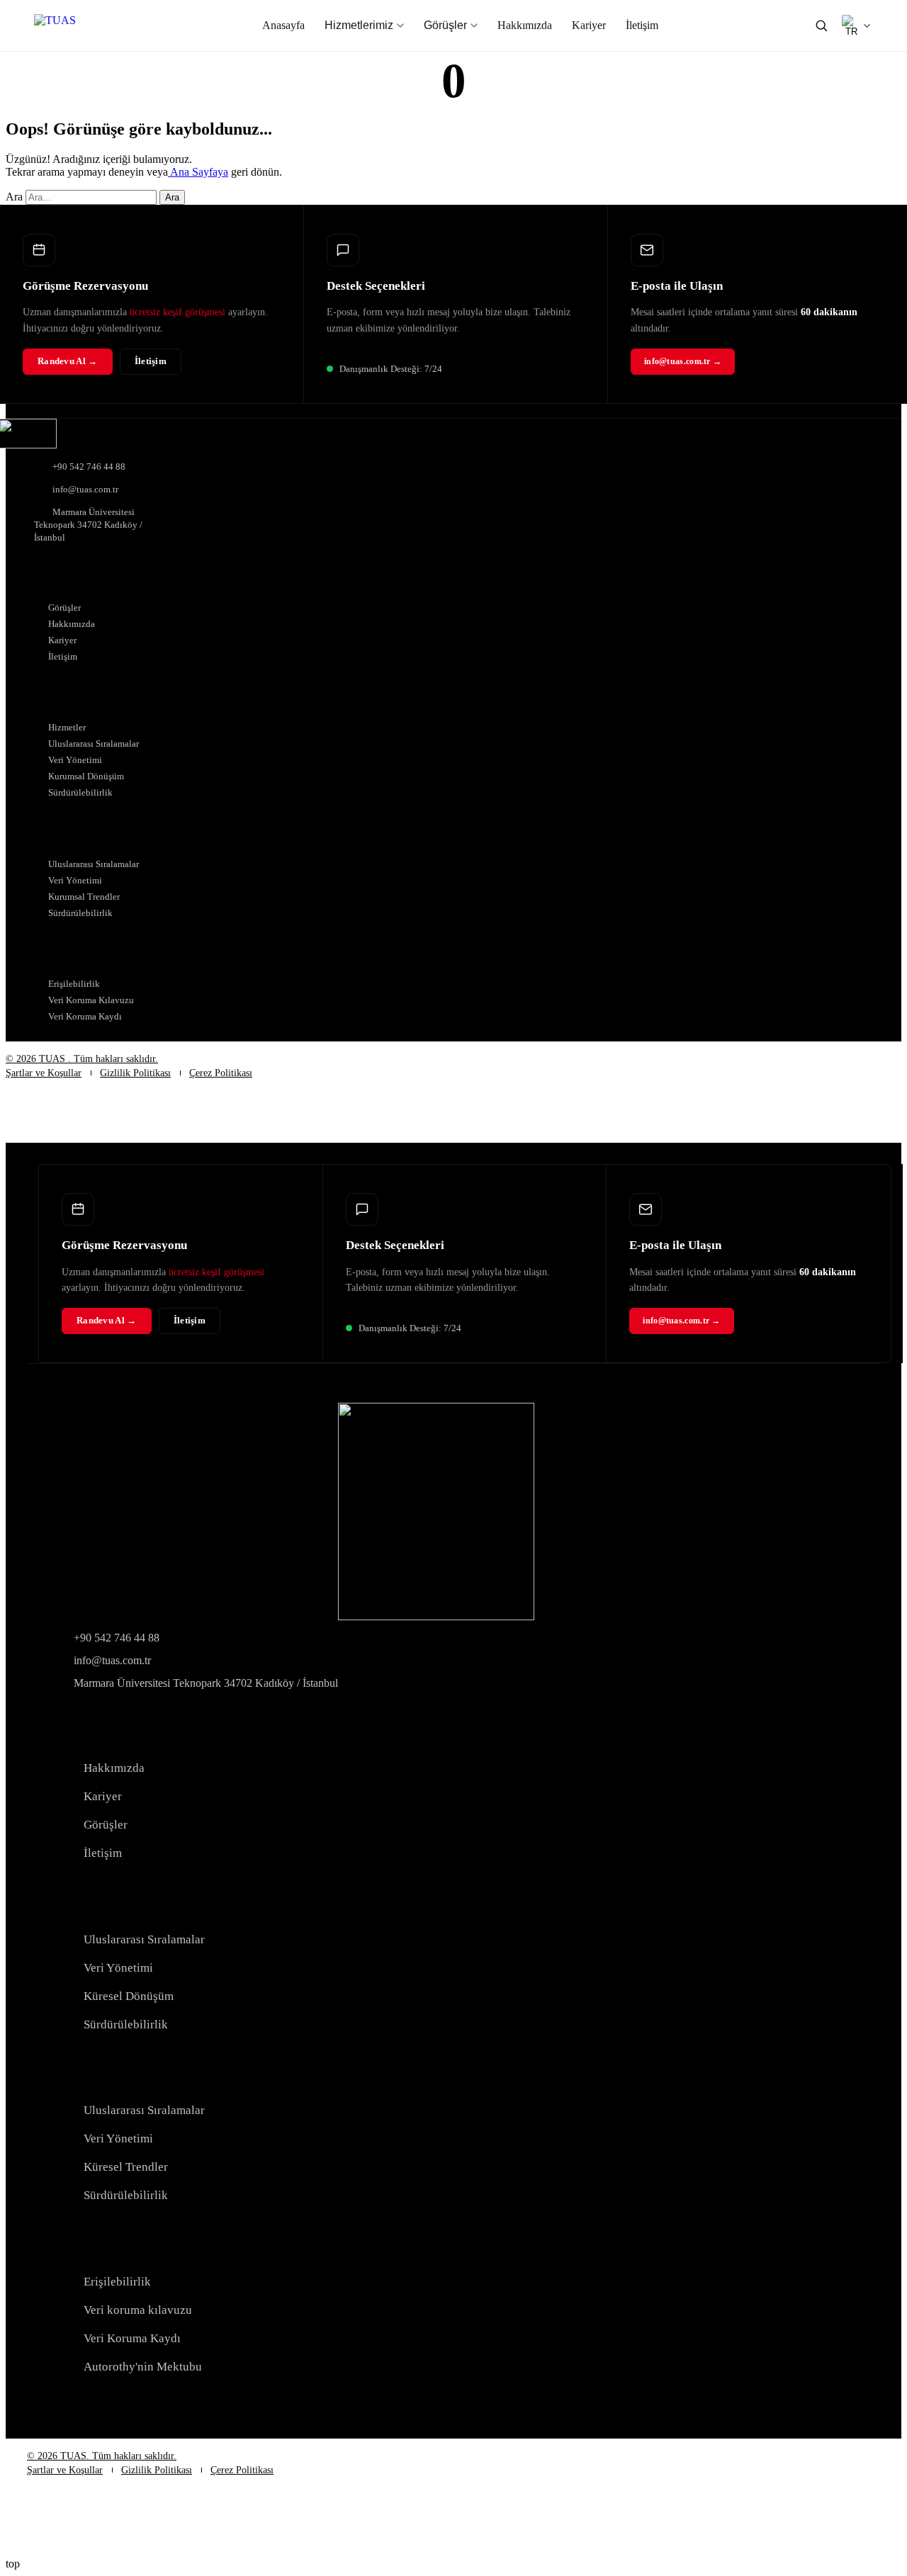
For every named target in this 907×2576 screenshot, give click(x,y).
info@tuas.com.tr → (683, 361)
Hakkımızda (525, 25)
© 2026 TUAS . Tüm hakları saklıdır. (82, 1059)
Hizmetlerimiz (359, 25)
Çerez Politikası (221, 1073)
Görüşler (445, 25)
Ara (14, 197)
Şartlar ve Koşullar (44, 1073)
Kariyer (589, 25)
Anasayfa (283, 25)
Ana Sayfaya (198, 172)
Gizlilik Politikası (135, 1073)
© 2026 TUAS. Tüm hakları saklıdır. (102, 2456)
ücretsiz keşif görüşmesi (178, 312)
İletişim (642, 25)
